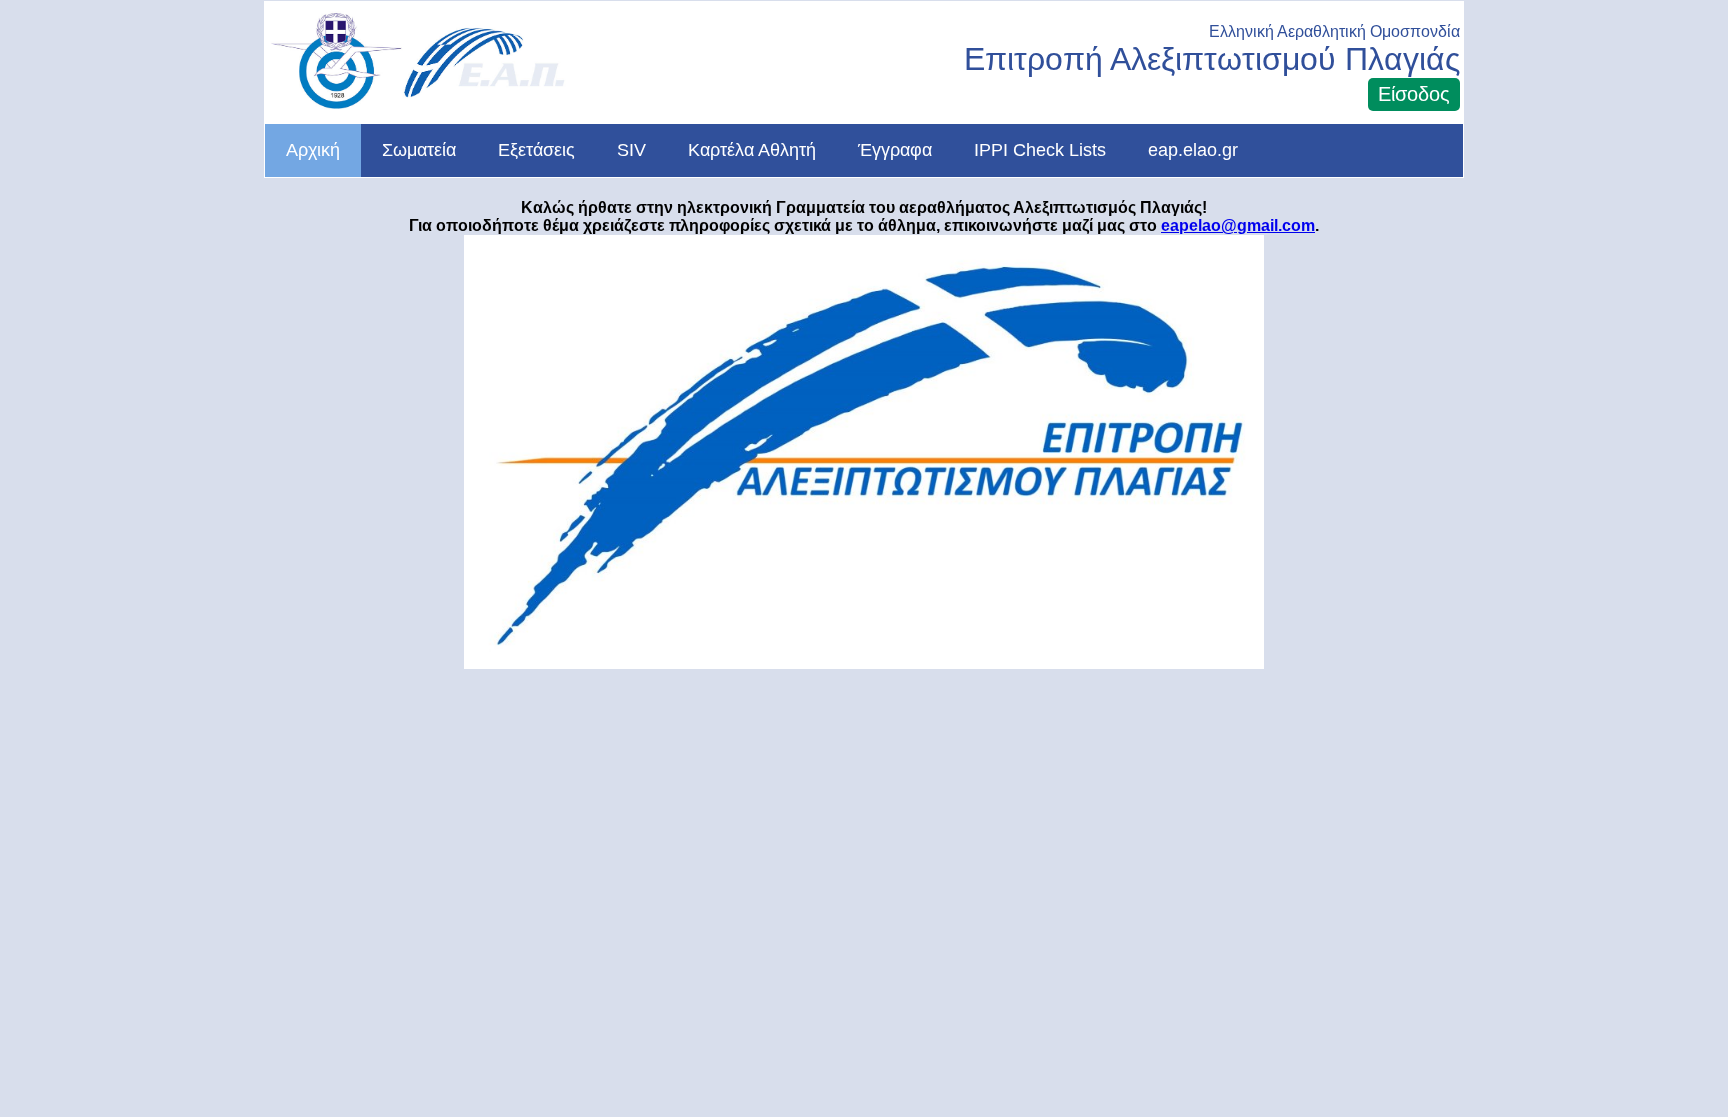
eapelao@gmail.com (1238, 225)
